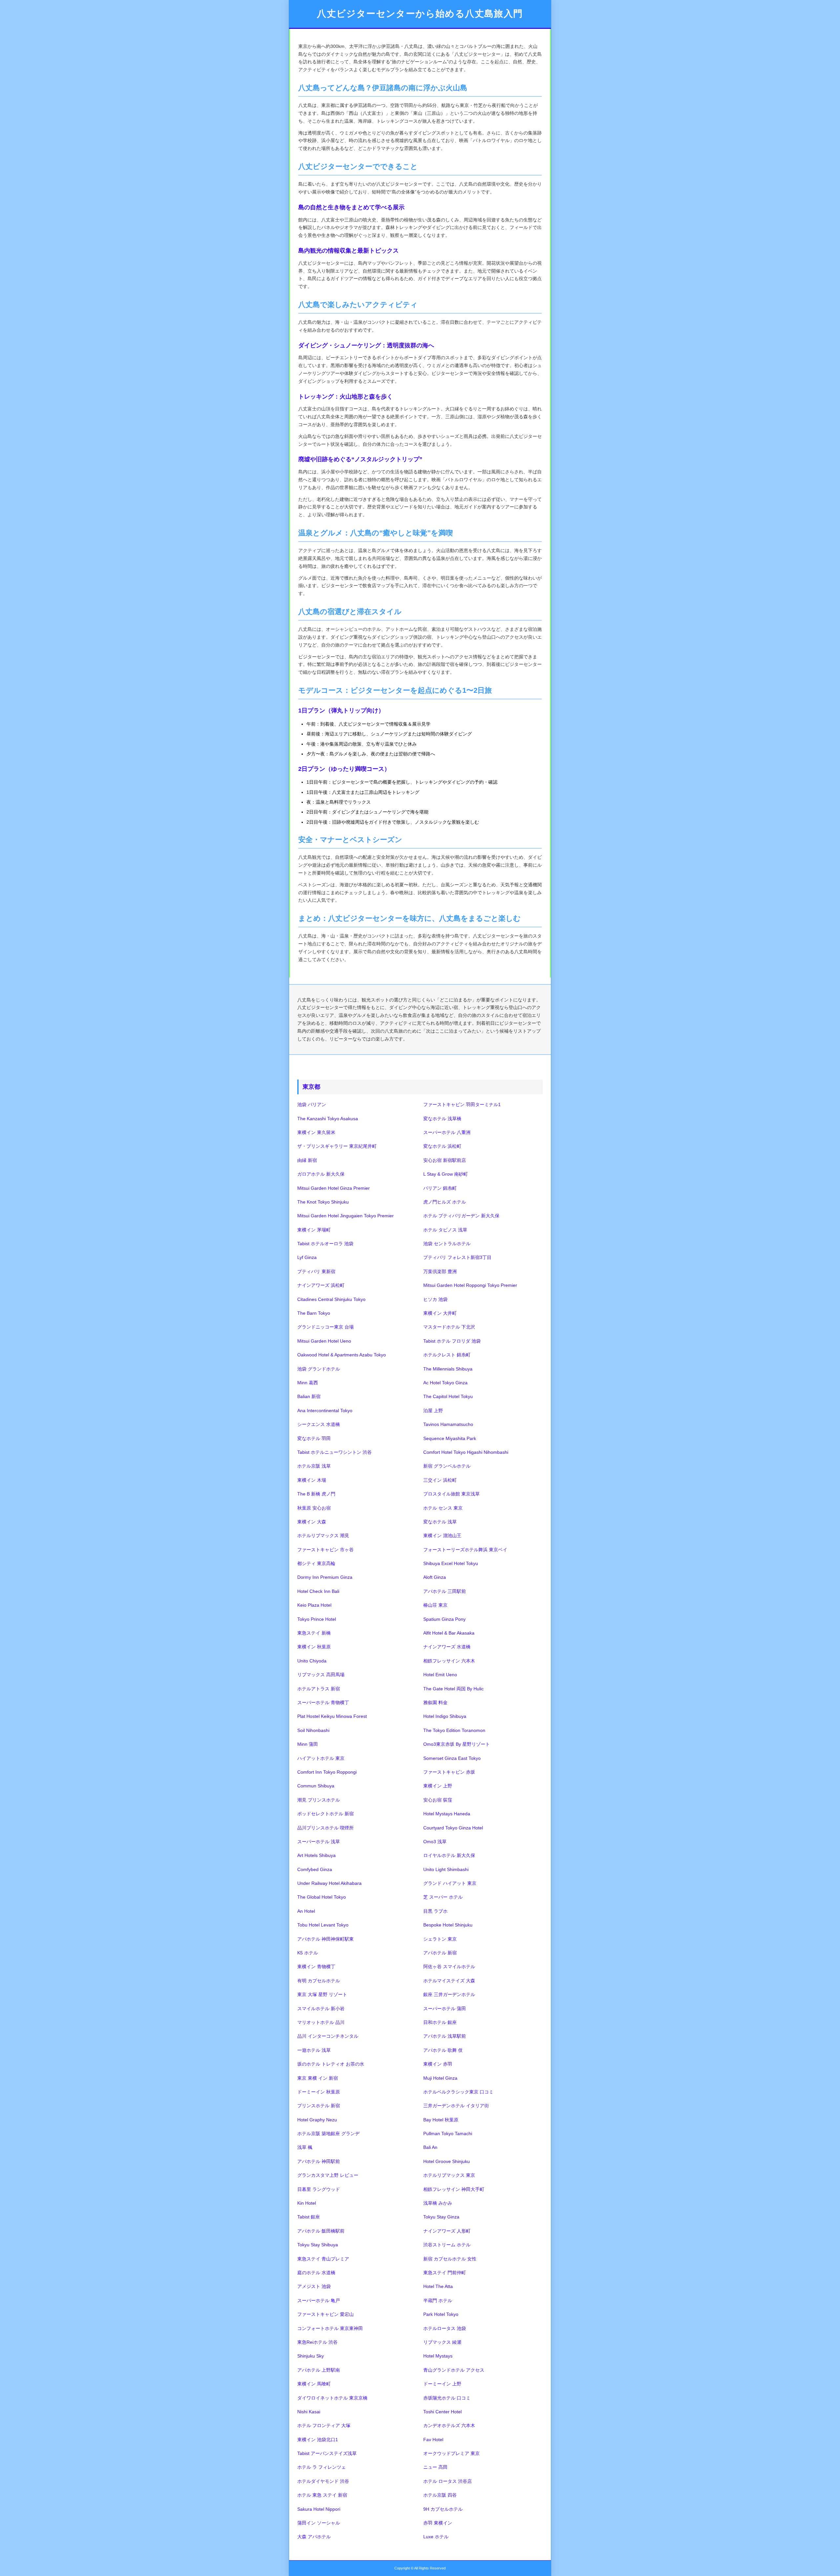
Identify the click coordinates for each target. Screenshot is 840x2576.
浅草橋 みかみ (438, 2203)
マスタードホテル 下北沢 (449, 1327)
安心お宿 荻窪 (438, 1800)
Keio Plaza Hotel (314, 1605)
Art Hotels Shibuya (316, 1855)
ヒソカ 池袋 (435, 1299)
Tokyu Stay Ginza (441, 2217)
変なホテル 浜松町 (442, 1146)
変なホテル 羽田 (314, 1438)
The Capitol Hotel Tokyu (448, 1396)
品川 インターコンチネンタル (328, 2036)
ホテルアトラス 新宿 (319, 1689)
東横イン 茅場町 (314, 1230)
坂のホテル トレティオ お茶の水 (331, 2064)
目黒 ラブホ (435, 1911)
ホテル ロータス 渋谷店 (448, 2481)
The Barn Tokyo (314, 1313)
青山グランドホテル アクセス (454, 2370)
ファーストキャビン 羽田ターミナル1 (462, 1104)
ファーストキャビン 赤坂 (449, 1772)
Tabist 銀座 (309, 2217)
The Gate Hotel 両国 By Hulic (453, 1689)
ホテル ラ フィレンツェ (322, 2467)
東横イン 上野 (438, 1786)
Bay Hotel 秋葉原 (441, 2120)
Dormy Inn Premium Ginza (325, 1577)
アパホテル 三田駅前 (445, 1591)
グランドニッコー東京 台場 (325, 1327)
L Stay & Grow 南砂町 (446, 1174)
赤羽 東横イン (438, 2523)
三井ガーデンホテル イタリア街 (456, 2106)
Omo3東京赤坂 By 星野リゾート (457, 1744)
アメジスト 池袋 (314, 2286)
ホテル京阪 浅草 (314, 1466)
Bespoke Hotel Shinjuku (448, 1925)
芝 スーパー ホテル (443, 1897)
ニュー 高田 (435, 2467)
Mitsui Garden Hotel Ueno (324, 1341)
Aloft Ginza (435, 1577)
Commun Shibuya (316, 1786)
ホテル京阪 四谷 (440, 2495)
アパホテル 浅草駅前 (445, 2036)
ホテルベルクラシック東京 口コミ (458, 2092)
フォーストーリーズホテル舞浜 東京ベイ (465, 1550)
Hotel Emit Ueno (440, 1675)
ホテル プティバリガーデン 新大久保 (461, 1216)
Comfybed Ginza (315, 1869)
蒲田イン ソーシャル (319, 2523)
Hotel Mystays (438, 2356)
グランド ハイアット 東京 (450, 1883)
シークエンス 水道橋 (319, 1424)
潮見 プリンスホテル (319, 1800)
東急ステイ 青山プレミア (323, 2259)
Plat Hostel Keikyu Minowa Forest (332, 1716)
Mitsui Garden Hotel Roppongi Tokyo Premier (470, 1285)
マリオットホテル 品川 (321, 2022)
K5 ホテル (308, 1953)
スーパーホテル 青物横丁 (323, 1702)
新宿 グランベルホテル (447, 1466)
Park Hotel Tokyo (441, 2314)
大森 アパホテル (314, 2537)
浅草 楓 (305, 2147)
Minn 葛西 (308, 1383)
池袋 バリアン (312, 1104)
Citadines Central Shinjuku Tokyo (331, 1299)
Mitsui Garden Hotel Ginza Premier (334, 1188)
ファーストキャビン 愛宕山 (325, 2314)
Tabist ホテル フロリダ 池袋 (452, 1341)
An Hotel (306, 1911)
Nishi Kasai (309, 2412)
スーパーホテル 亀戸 (319, 2300)
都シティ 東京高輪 (316, 1563)
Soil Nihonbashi (313, 1730)
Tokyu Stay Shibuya (318, 2245)
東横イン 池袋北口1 (318, 2440)
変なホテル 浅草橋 (442, 1119)
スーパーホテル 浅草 (319, 1842)
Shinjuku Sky (311, 2356)
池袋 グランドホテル (319, 1369)
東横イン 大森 (312, 1522)
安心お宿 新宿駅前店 (445, 1160)
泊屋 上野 (433, 1411)
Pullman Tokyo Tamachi (448, 2133)
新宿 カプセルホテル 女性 (450, 2259)
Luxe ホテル (436, 2537)
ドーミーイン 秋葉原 (319, 2092)
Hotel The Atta (438, 2286)
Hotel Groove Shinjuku (447, 2161)
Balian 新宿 (309, 1396)
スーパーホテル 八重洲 (447, 1132)
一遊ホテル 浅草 (314, 2050)
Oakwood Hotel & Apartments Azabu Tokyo (342, 1355)
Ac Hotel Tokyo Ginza (445, 1383)
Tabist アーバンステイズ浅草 (327, 2453)
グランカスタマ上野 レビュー (328, 2175)
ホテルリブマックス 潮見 (323, 1535)
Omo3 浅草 (435, 1842)
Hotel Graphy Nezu (317, 2120)
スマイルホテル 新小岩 (321, 2009)
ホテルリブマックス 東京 (449, 2175)
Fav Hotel (433, 2440)
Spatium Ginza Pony (444, 1619)
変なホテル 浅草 (440, 1522)
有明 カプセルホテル (319, 1981)
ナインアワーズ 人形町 (447, 2231)
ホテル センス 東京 (443, 1508)
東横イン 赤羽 (438, 2064)
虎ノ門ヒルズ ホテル (445, 1202)
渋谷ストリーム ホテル (447, 2245)
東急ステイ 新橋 (314, 1633)
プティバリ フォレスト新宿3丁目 (457, 1257)
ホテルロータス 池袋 (445, 2328)
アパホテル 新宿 (440, 1953)
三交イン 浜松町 (440, 1480)
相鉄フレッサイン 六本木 (449, 1661)
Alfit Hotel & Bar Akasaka (449, 1633)
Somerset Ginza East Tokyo (452, 1758)
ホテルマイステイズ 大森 (449, 1981)
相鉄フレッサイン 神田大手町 (454, 2189)
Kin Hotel (307, 2203)
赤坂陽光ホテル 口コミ (447, 2398)
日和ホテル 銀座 (440, 2022)
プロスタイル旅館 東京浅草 (451, 1494)
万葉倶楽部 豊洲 (440, 1271)
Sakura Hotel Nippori (319, 2509)
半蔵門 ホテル (438, 2300)
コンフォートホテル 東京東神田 (330, 2328)
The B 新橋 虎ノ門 (316, 1494)
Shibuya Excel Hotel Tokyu (451, 1563)
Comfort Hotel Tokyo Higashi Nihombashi (466, 1452)
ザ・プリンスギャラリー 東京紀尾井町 (337, 1146)
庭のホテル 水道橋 (316, 2273)
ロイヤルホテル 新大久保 (449, 1855)
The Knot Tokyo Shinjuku (323, 1202)
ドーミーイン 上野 (442, 2384)
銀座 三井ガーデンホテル (449, 1994)
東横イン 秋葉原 (314, 1647)
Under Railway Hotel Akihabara (329, 1883)
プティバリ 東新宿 (316, 1271)
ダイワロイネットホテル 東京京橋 (332, 2398)
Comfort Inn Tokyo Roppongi (327, 1772)
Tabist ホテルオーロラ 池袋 (325, 1244)
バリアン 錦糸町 (440, 1188)
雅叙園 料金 (435, 1702)
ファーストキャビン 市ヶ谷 (325, 1550)
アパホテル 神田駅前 (319, 2161)
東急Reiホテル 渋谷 (317, 2342)
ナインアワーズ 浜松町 (321, 1285)
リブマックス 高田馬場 (321, 1675)
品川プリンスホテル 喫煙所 (325, 1828)
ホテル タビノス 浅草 (445, 1230)
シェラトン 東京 (440, 1939)
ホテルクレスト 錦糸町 (447, 1355)
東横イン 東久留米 (316, 1132)
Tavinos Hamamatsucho (448, 1424)
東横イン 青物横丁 (316, 1967)
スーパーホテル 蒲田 (445, 2009)
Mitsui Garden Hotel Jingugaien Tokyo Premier (346, 1216)
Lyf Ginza (307, 1257)
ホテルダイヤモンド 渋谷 (323, 2481)
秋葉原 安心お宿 (314, 1508)
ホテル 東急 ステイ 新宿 (322, 2495)
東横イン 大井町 (440, 1313)
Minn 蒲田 (308, 1744)
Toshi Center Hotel (442, 2412)
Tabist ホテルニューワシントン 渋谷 (335, 1452)
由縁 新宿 (307, 1160)
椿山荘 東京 (435, 1605)
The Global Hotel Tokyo (322, 1897)
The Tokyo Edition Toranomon (454, 1730)
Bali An (430, 2147)
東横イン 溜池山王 (442, 1535)
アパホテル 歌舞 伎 (443, 2050)
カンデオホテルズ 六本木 (449, 2425)
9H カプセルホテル (443, 2509)
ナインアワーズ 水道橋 (447, 1647)
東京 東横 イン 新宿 (318, 2078)
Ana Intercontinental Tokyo (325, 1411)
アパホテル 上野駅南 (319, 2370)
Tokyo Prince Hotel (317, 1619)
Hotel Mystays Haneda (447, 1814)
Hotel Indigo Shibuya (445, 1716)
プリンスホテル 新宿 (319, 2106)
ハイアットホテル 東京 (321, 1758)
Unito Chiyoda (312, 1661)
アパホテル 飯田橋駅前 (321, 2231)
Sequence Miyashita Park (450, 1438)
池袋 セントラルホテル (447, 1244)
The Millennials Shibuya (448, 1369)
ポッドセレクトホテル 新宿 (325, 1814)
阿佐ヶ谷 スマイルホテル (449, 1967)
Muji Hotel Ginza (440, 2078)
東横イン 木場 (312, 1480)
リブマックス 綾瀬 (442, 2342)
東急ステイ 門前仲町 (445, 2273)
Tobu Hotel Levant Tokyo (323, 1925)
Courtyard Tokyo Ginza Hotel (453, 1828)
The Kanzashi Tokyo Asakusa (328, 1119)
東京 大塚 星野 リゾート (322, 1994)
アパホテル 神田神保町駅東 (325, 1939)
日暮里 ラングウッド (319, 2189)
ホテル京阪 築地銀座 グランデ (328, 2133)
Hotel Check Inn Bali (318, 1591)
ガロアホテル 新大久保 (321, 1174)
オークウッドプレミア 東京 (451, 2453)
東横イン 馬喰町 (314, 2384)
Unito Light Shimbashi (446, 1869)
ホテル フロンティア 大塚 (324, 2425)
